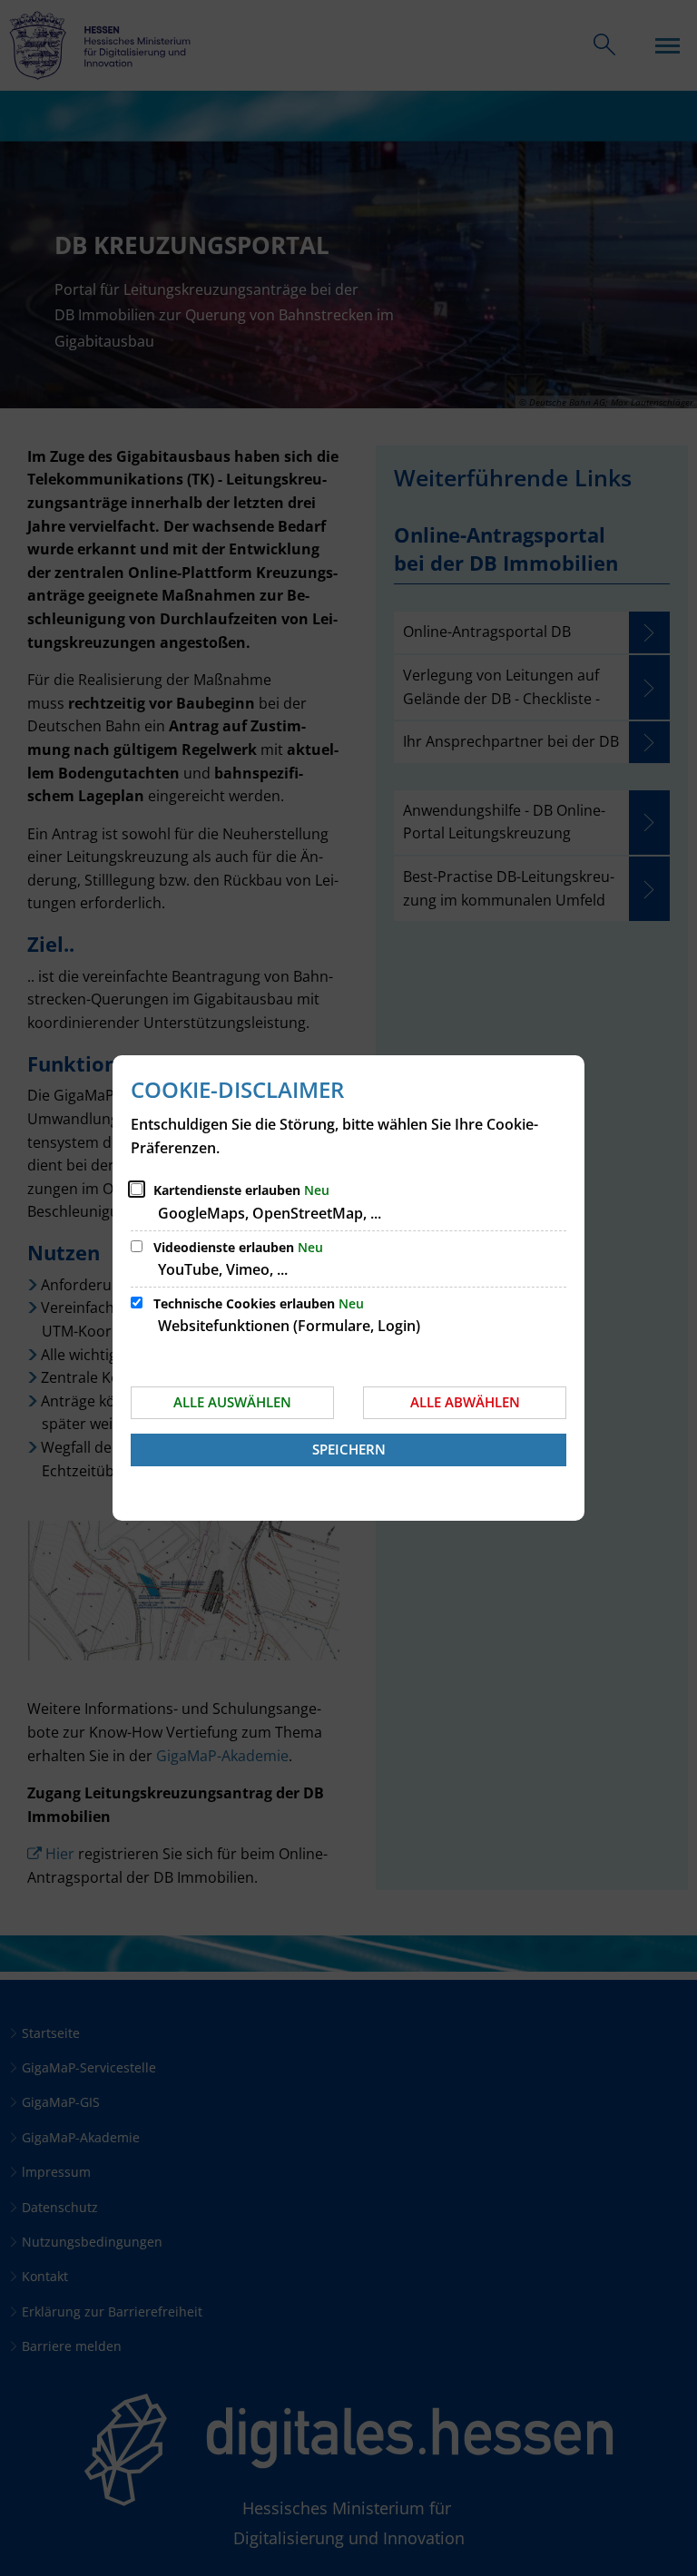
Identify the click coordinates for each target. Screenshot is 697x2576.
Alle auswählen (232, 1402)
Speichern (349, 1449)
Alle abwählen (465, 1402)
